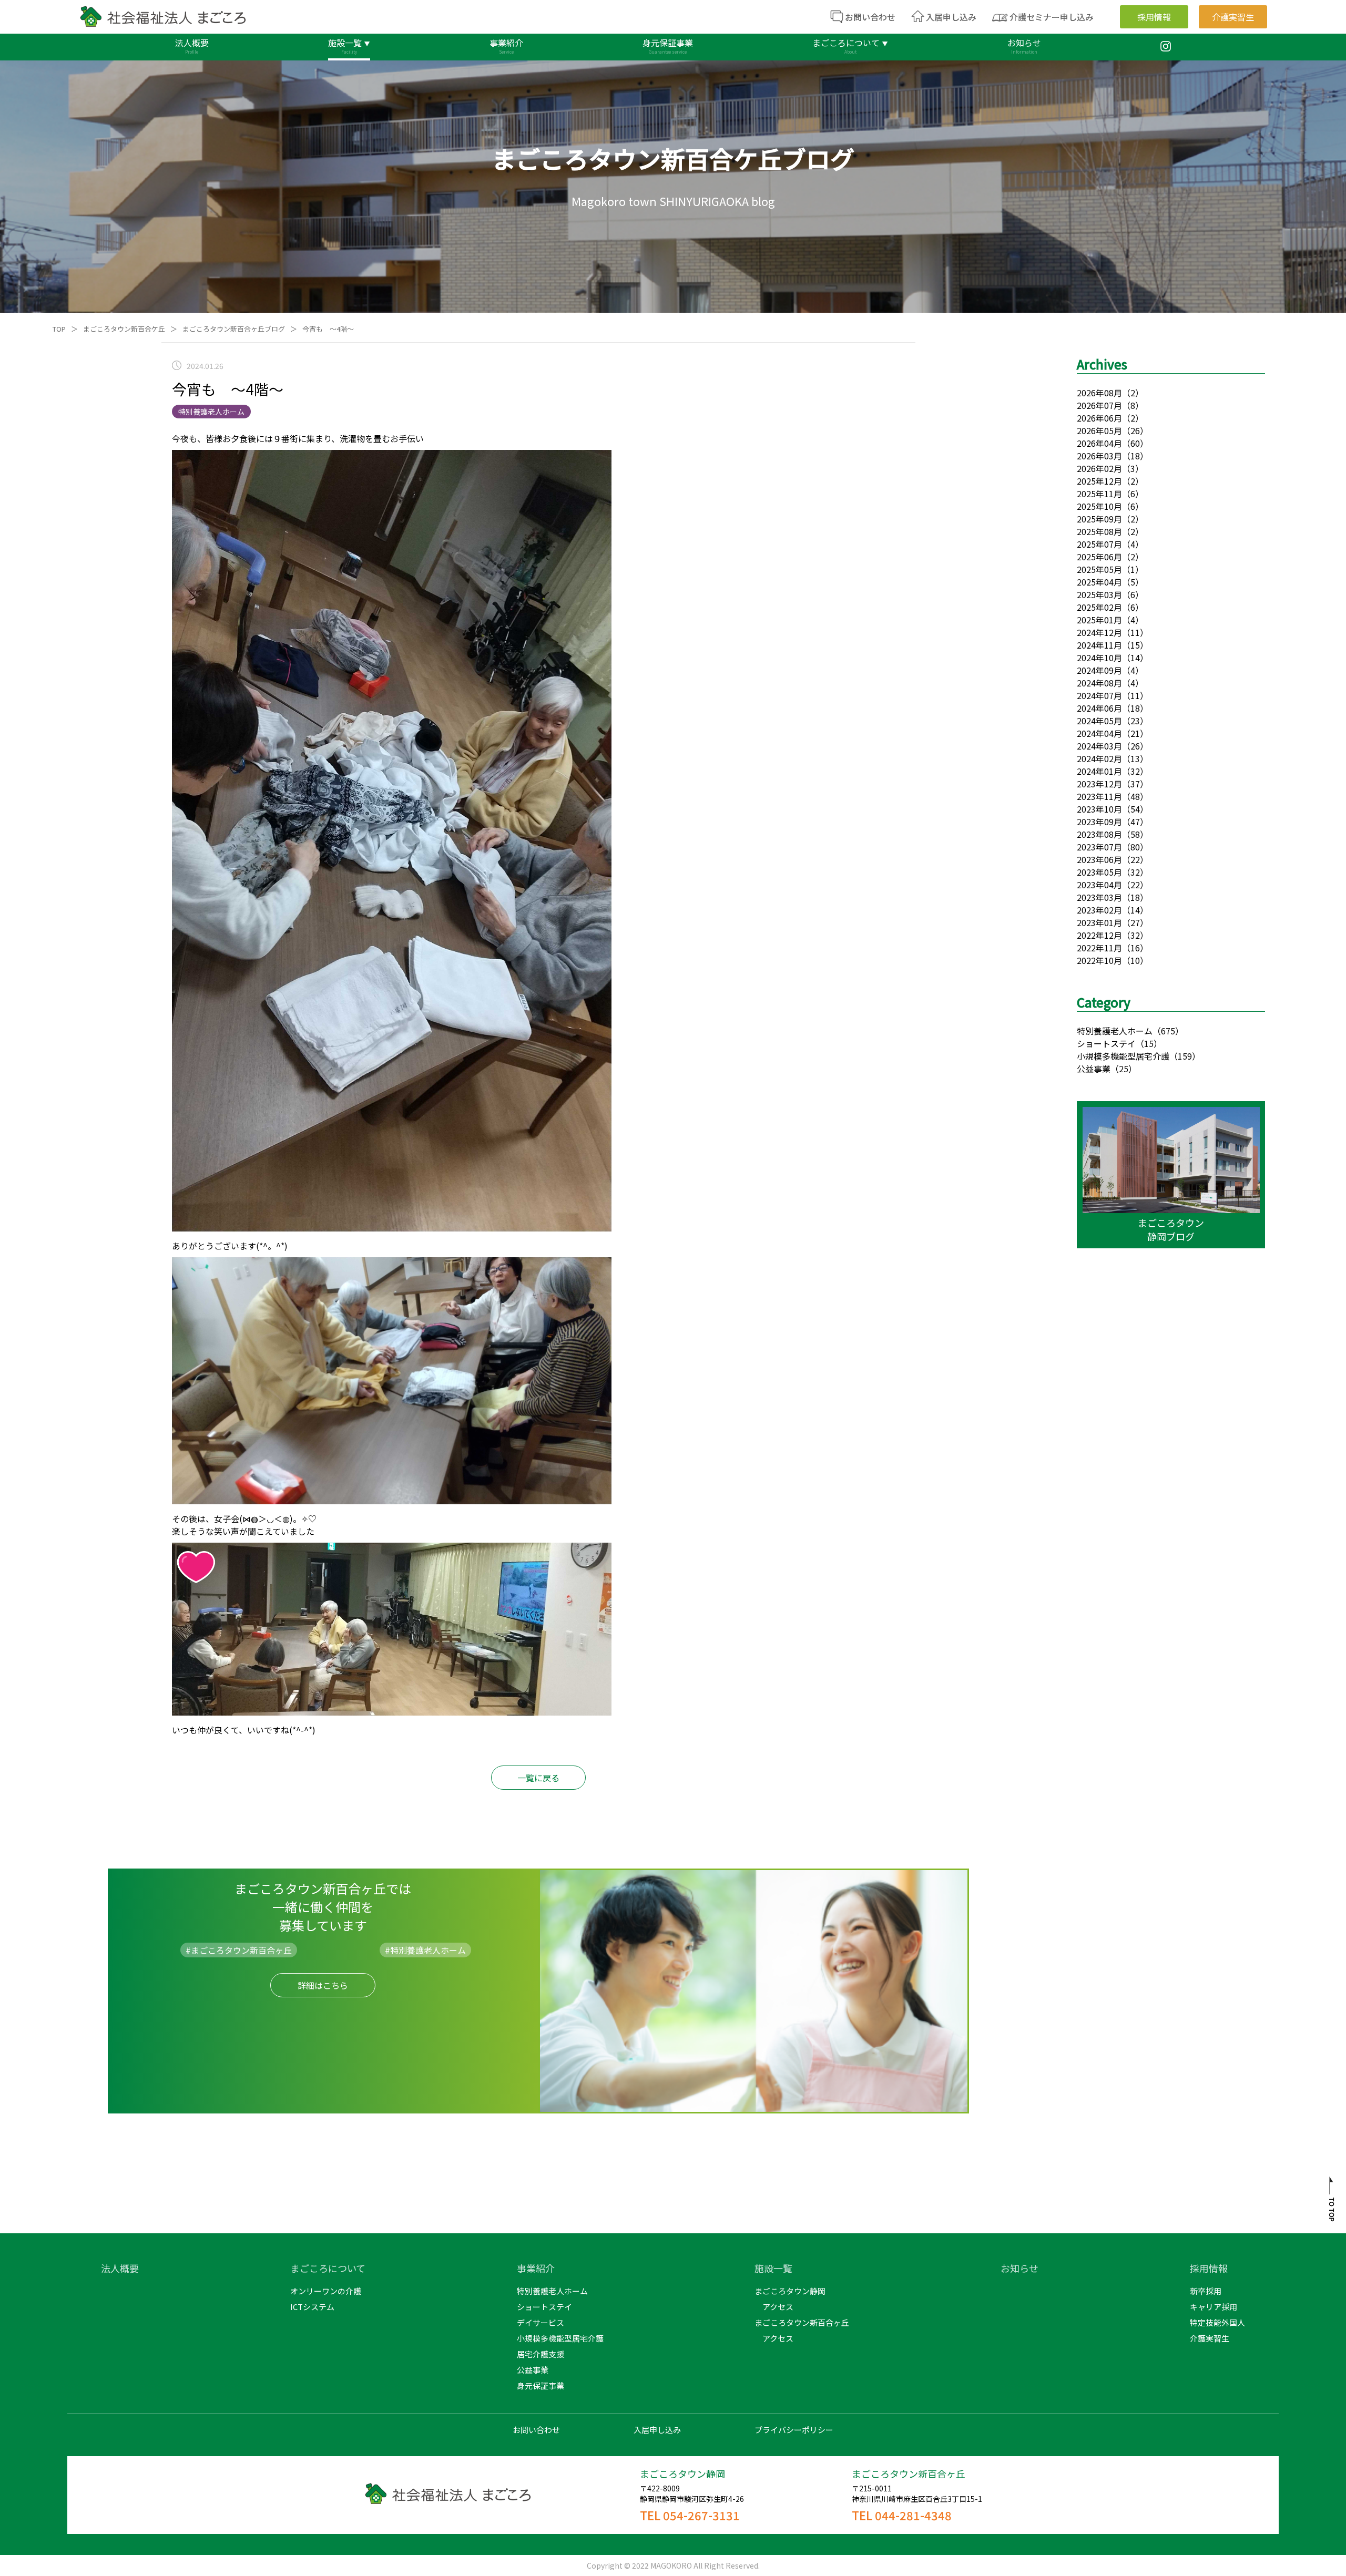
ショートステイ (1106, 1043)
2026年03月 (1099, 456)
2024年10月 (1099, 658)
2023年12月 (1099, 784)
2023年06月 (1099, 859)
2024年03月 (1099, 746)
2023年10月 (1099, 809)
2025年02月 (1099, 607)
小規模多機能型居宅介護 (1123, 1056)
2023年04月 (1099, 885)
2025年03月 (1099, 594)
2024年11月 (1099, 645)
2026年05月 (1099, 430)
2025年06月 (1099, 557)
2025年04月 (1099, 582)
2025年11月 (1099, 494)
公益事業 (1094, 1069)
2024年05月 (1099, 721)
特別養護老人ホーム (1115, 1031)
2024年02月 (1099, 758)
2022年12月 (1099, 935)
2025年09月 (1099, 519)
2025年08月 (1099, 531)
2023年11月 (1099, 796)
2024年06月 (1099, 708)
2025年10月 (1099, 506)
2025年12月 (1099, 481)
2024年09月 (1099, 670)
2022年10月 (1099, 960)
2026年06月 (1099, 418)
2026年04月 (1099, 443)
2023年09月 (1099, 822)
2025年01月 (1099, 620)
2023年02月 (1099, 910)
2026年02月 (1099, 468)
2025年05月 (1099, 569)
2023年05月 (1099, 872)
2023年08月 (1099, 834)
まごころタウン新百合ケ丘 (124, 329)
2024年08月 (1099, 683)
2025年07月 (1099, 544)
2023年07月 (1099, 847)
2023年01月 (1099, 922)
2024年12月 (1099, 632)
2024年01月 (1099, 771)
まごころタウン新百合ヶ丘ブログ (234, 329)
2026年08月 (1099, 393)
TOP (59, 329)
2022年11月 (1099, 948)
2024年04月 (1099, 733)
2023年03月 (1099, 897)
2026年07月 (1099, 405)
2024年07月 (1099, 695)
